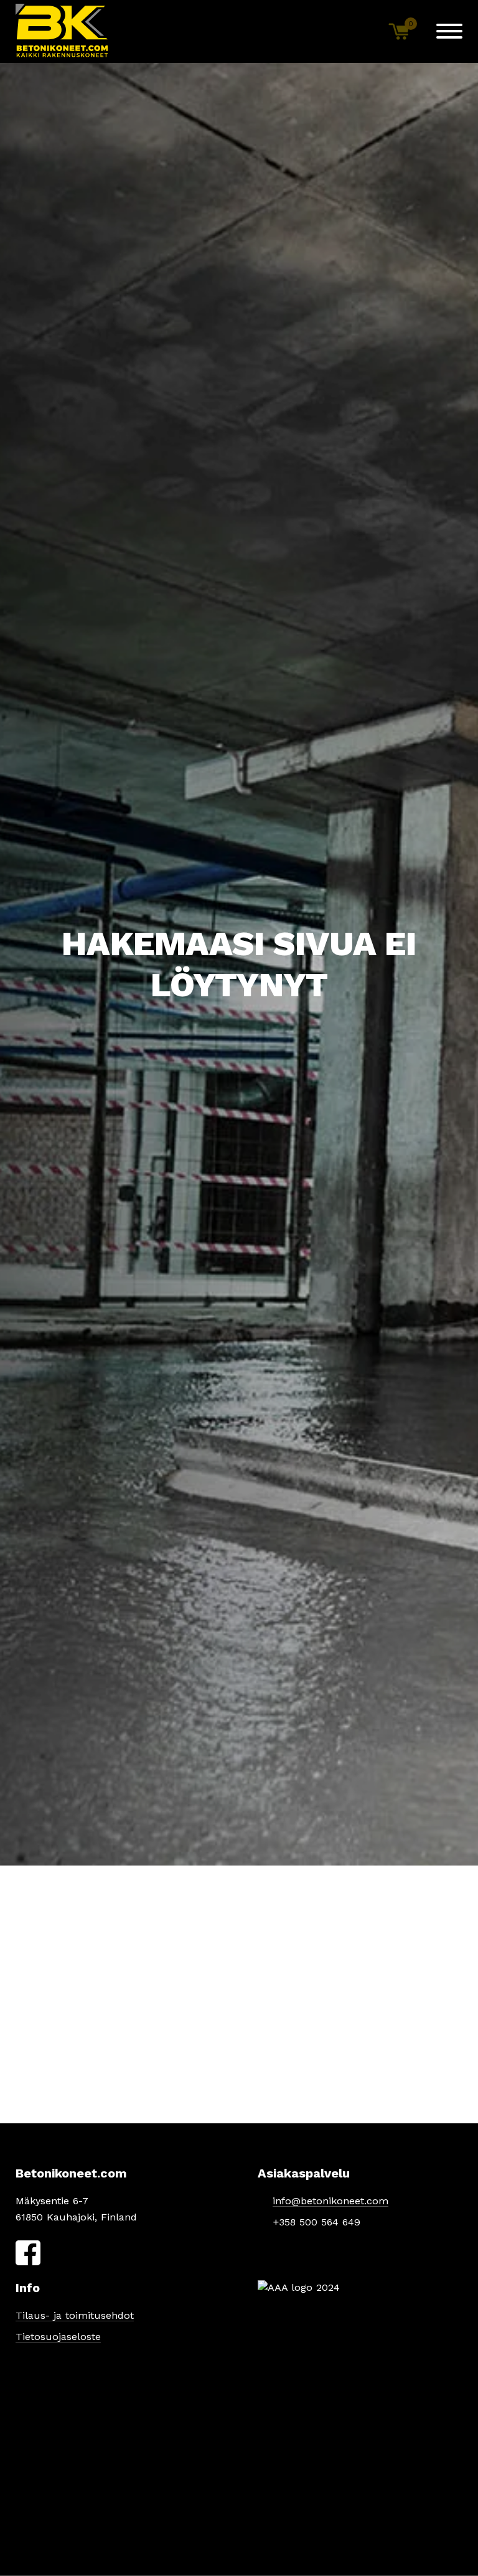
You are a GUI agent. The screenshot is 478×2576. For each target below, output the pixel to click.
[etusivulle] (62, 31)
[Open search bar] (358, 31)
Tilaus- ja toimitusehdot (75, 2315)
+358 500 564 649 (316, 2222)
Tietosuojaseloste (58, 2337)
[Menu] (449, 31)
